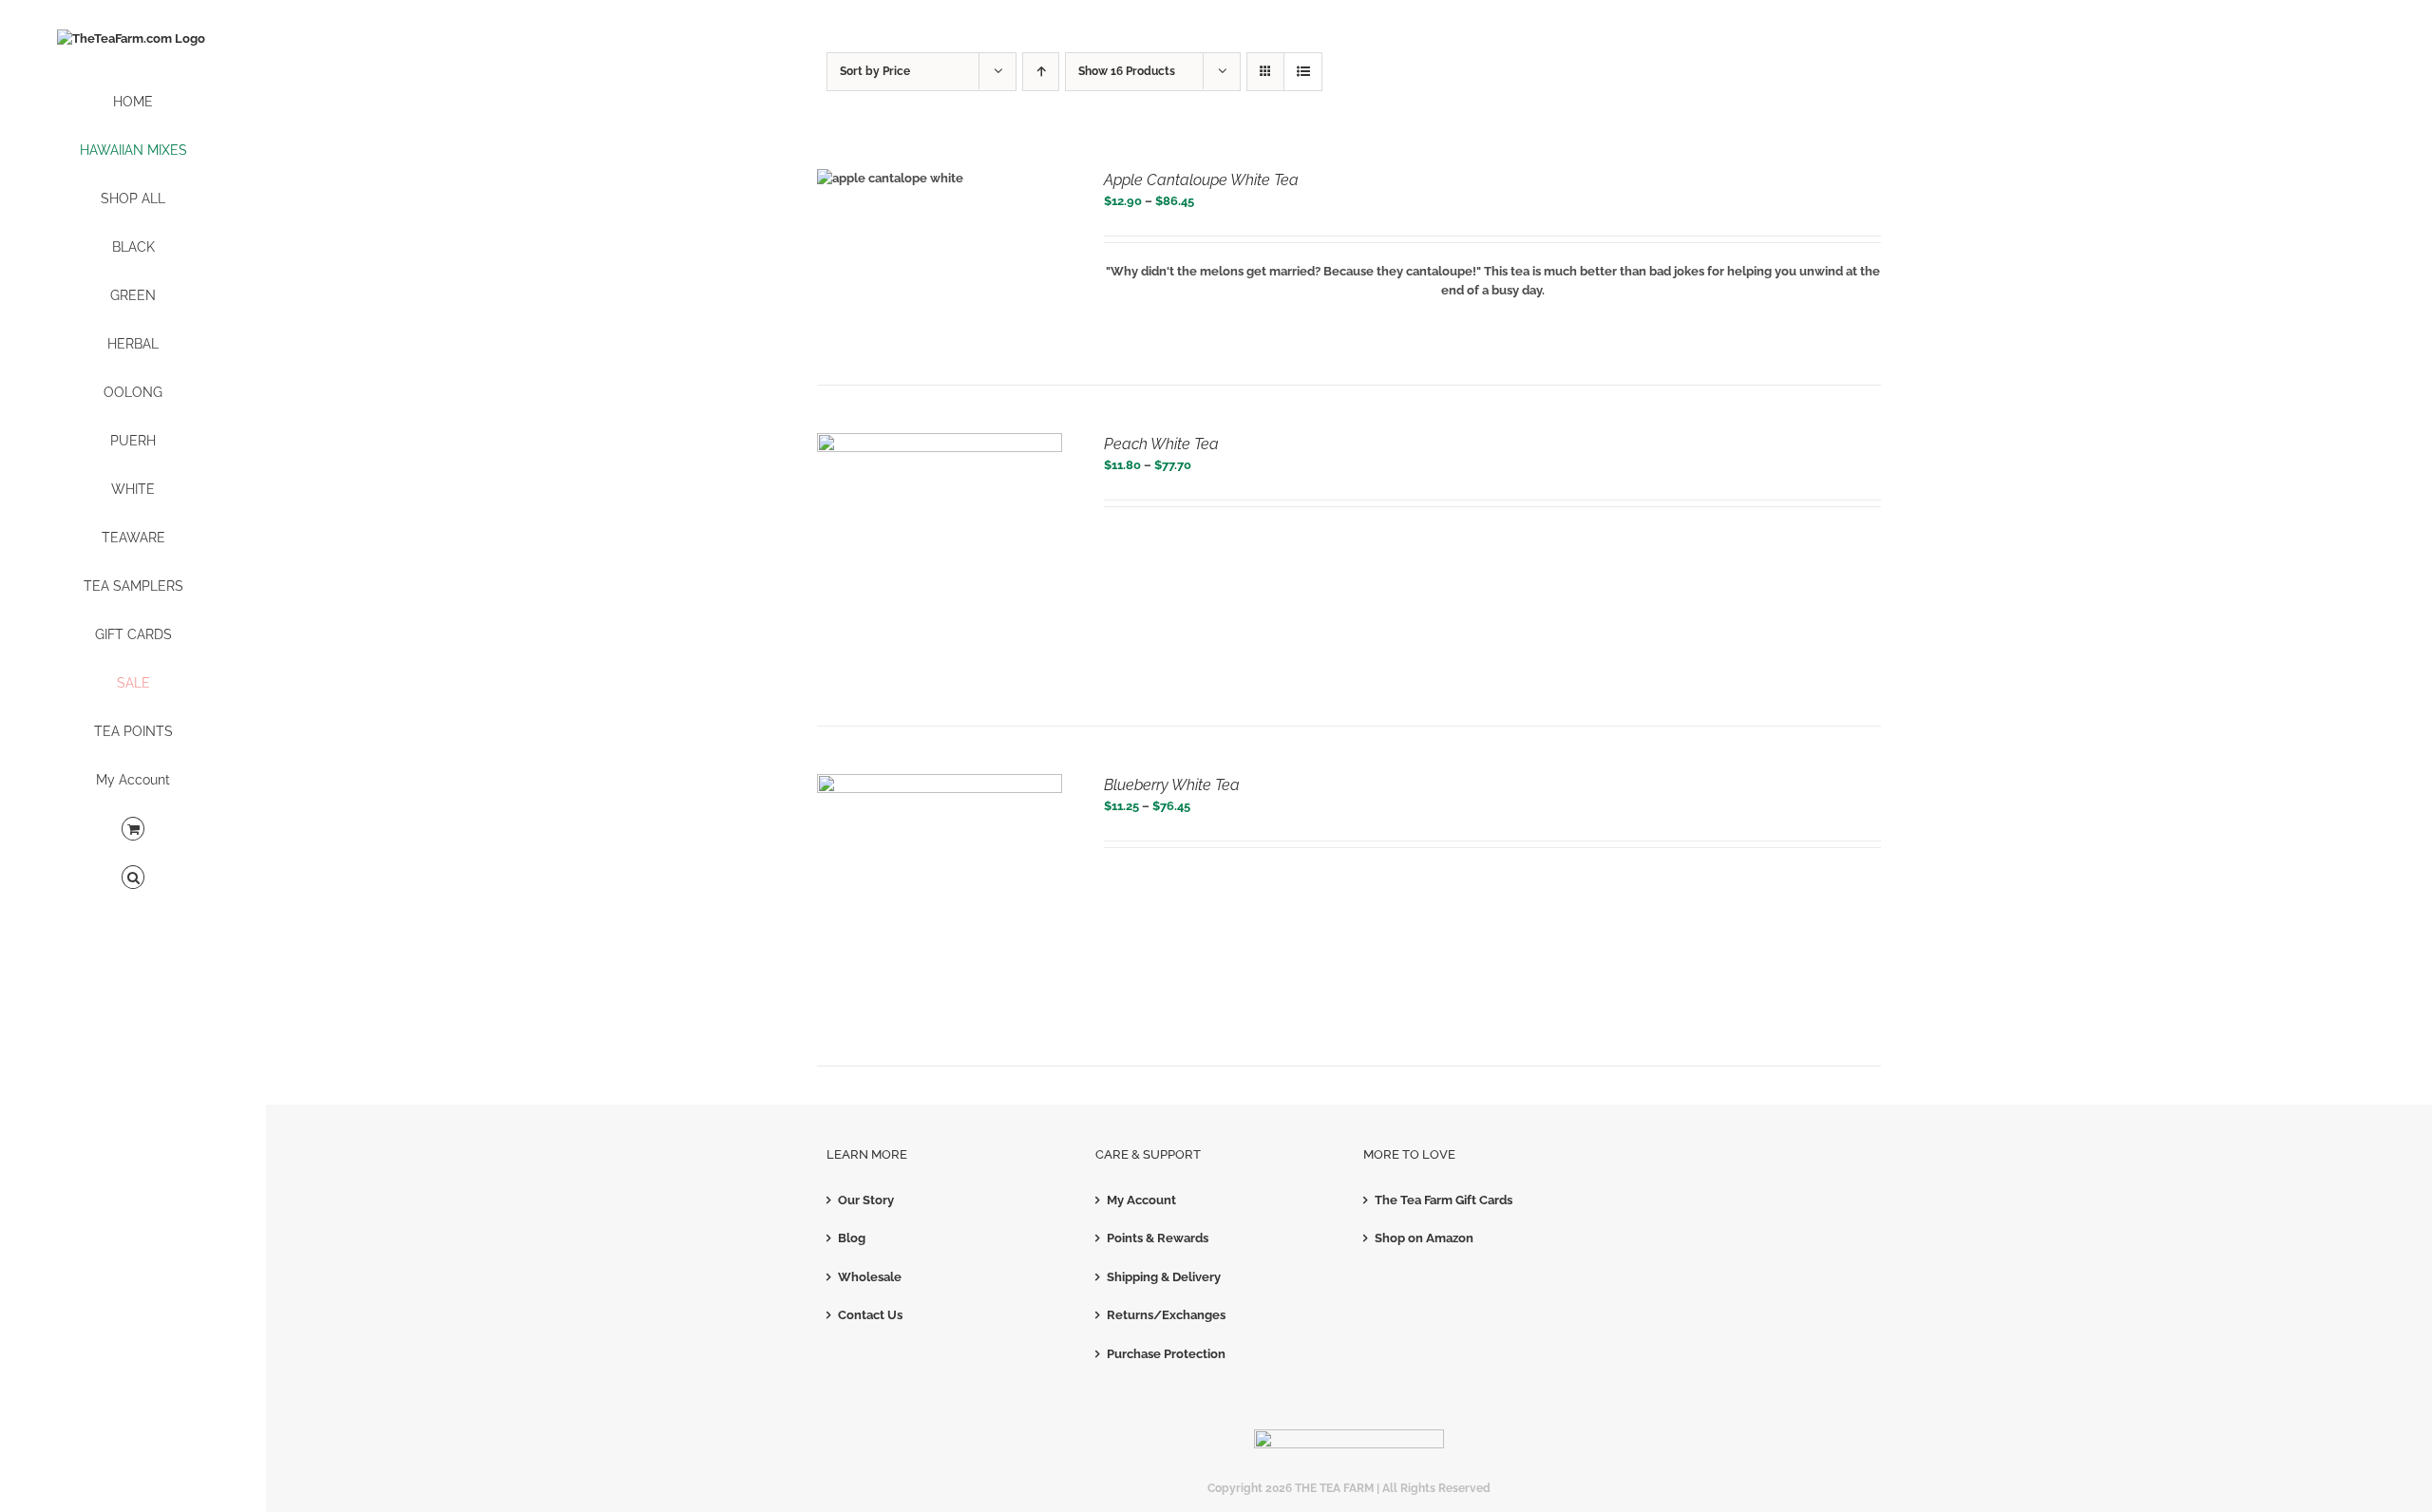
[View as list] (1303, 72)
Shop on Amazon (1424, 1238)
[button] (133, 878)
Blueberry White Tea (1172, 785)
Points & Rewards (1158, 1238)
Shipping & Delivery (1164, 1277)
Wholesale (870, 1277)
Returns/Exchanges (1166, 1315)
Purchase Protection (1166, 1354)
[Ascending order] (1041, 72)
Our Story (866, 1200)
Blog (852, 1238)
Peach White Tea (1161, 444)
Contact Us (870, 1315)
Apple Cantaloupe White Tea (1201, 180)
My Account (1141, 1200)
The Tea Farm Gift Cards (1444, 1200)
